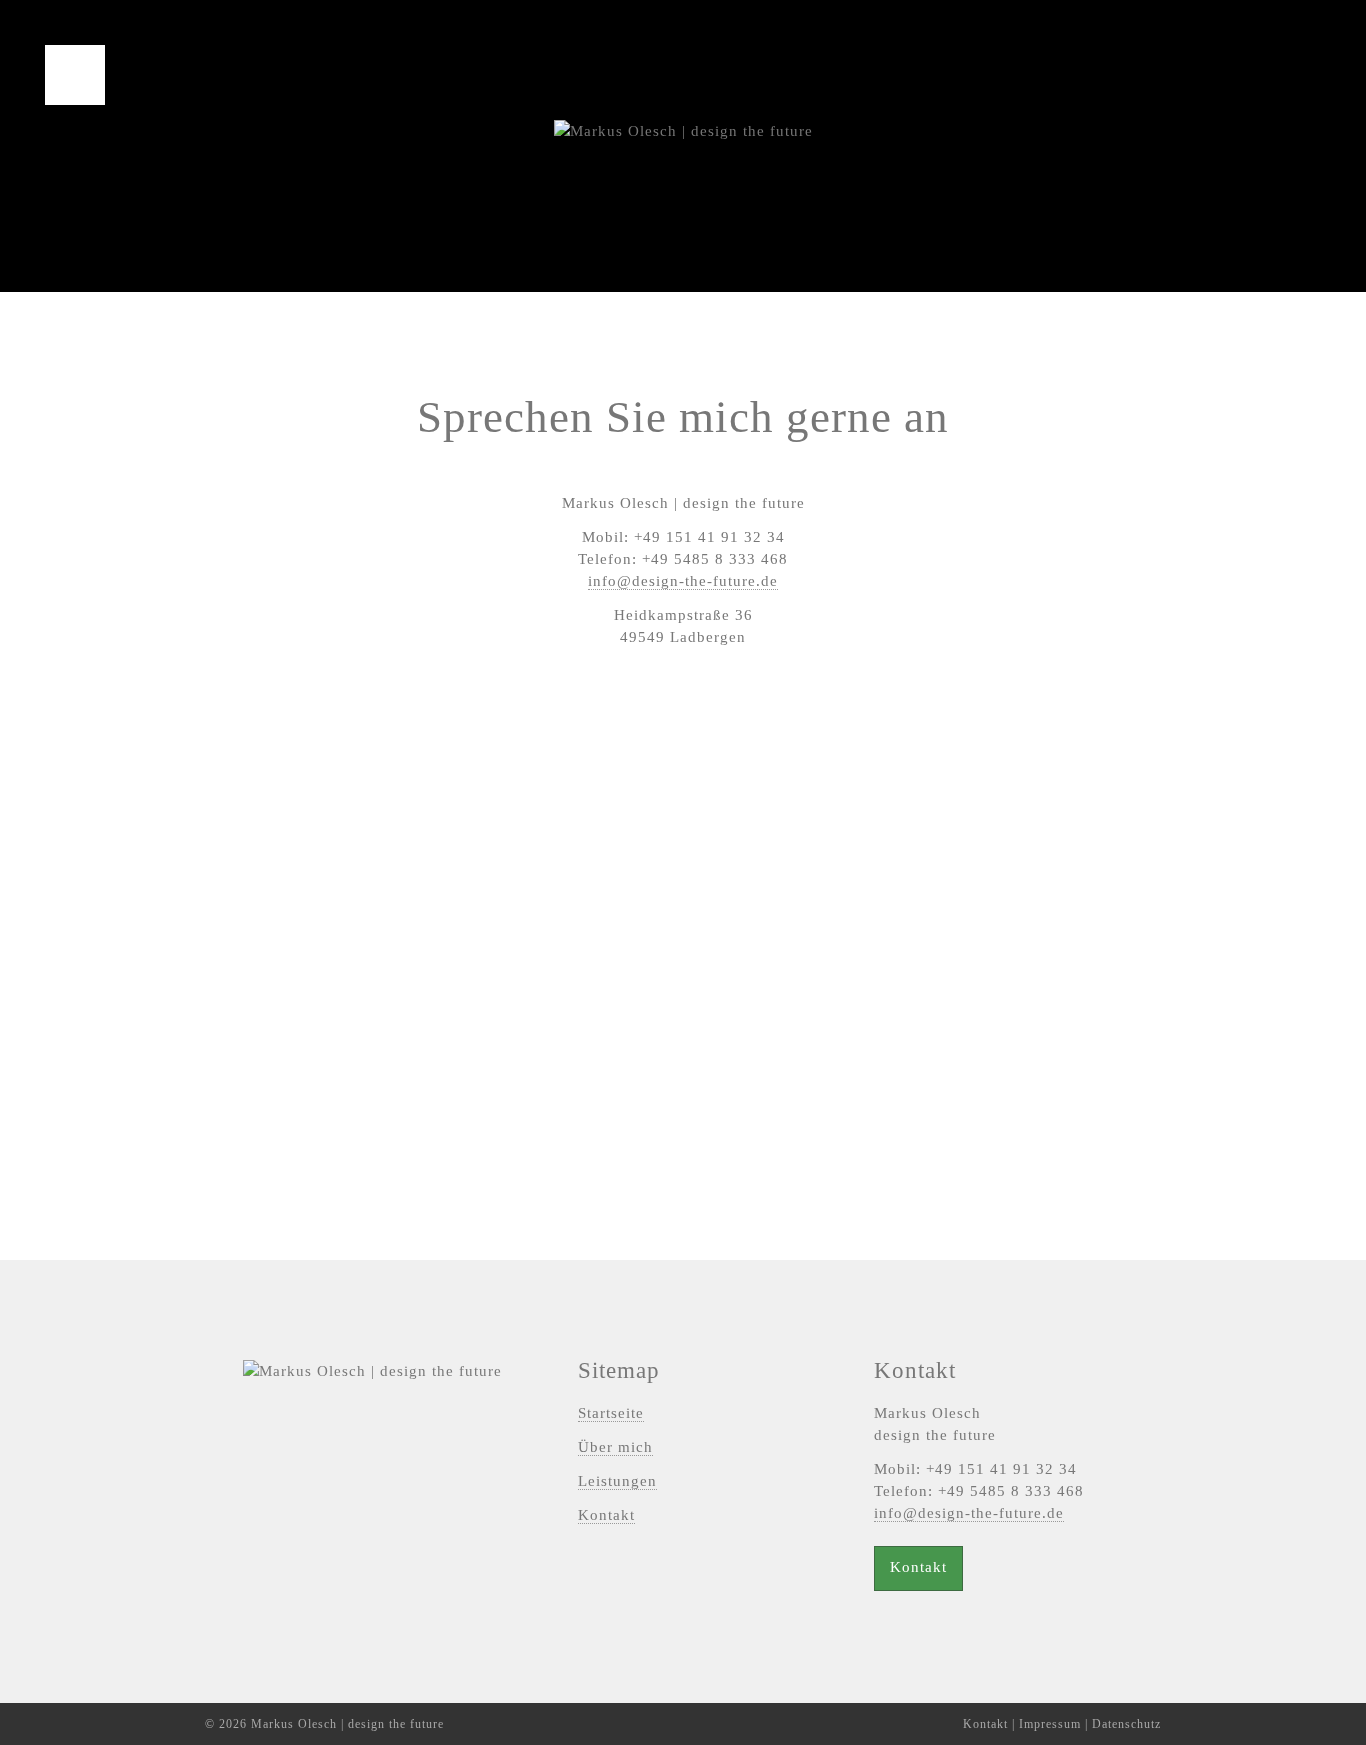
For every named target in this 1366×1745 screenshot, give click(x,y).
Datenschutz (1126, 1724)
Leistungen (617, 1481)
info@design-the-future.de (683, 581)
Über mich (615, 1447)
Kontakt (606, 1515)
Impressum (1050, 1724)
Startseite (611, 1413)
